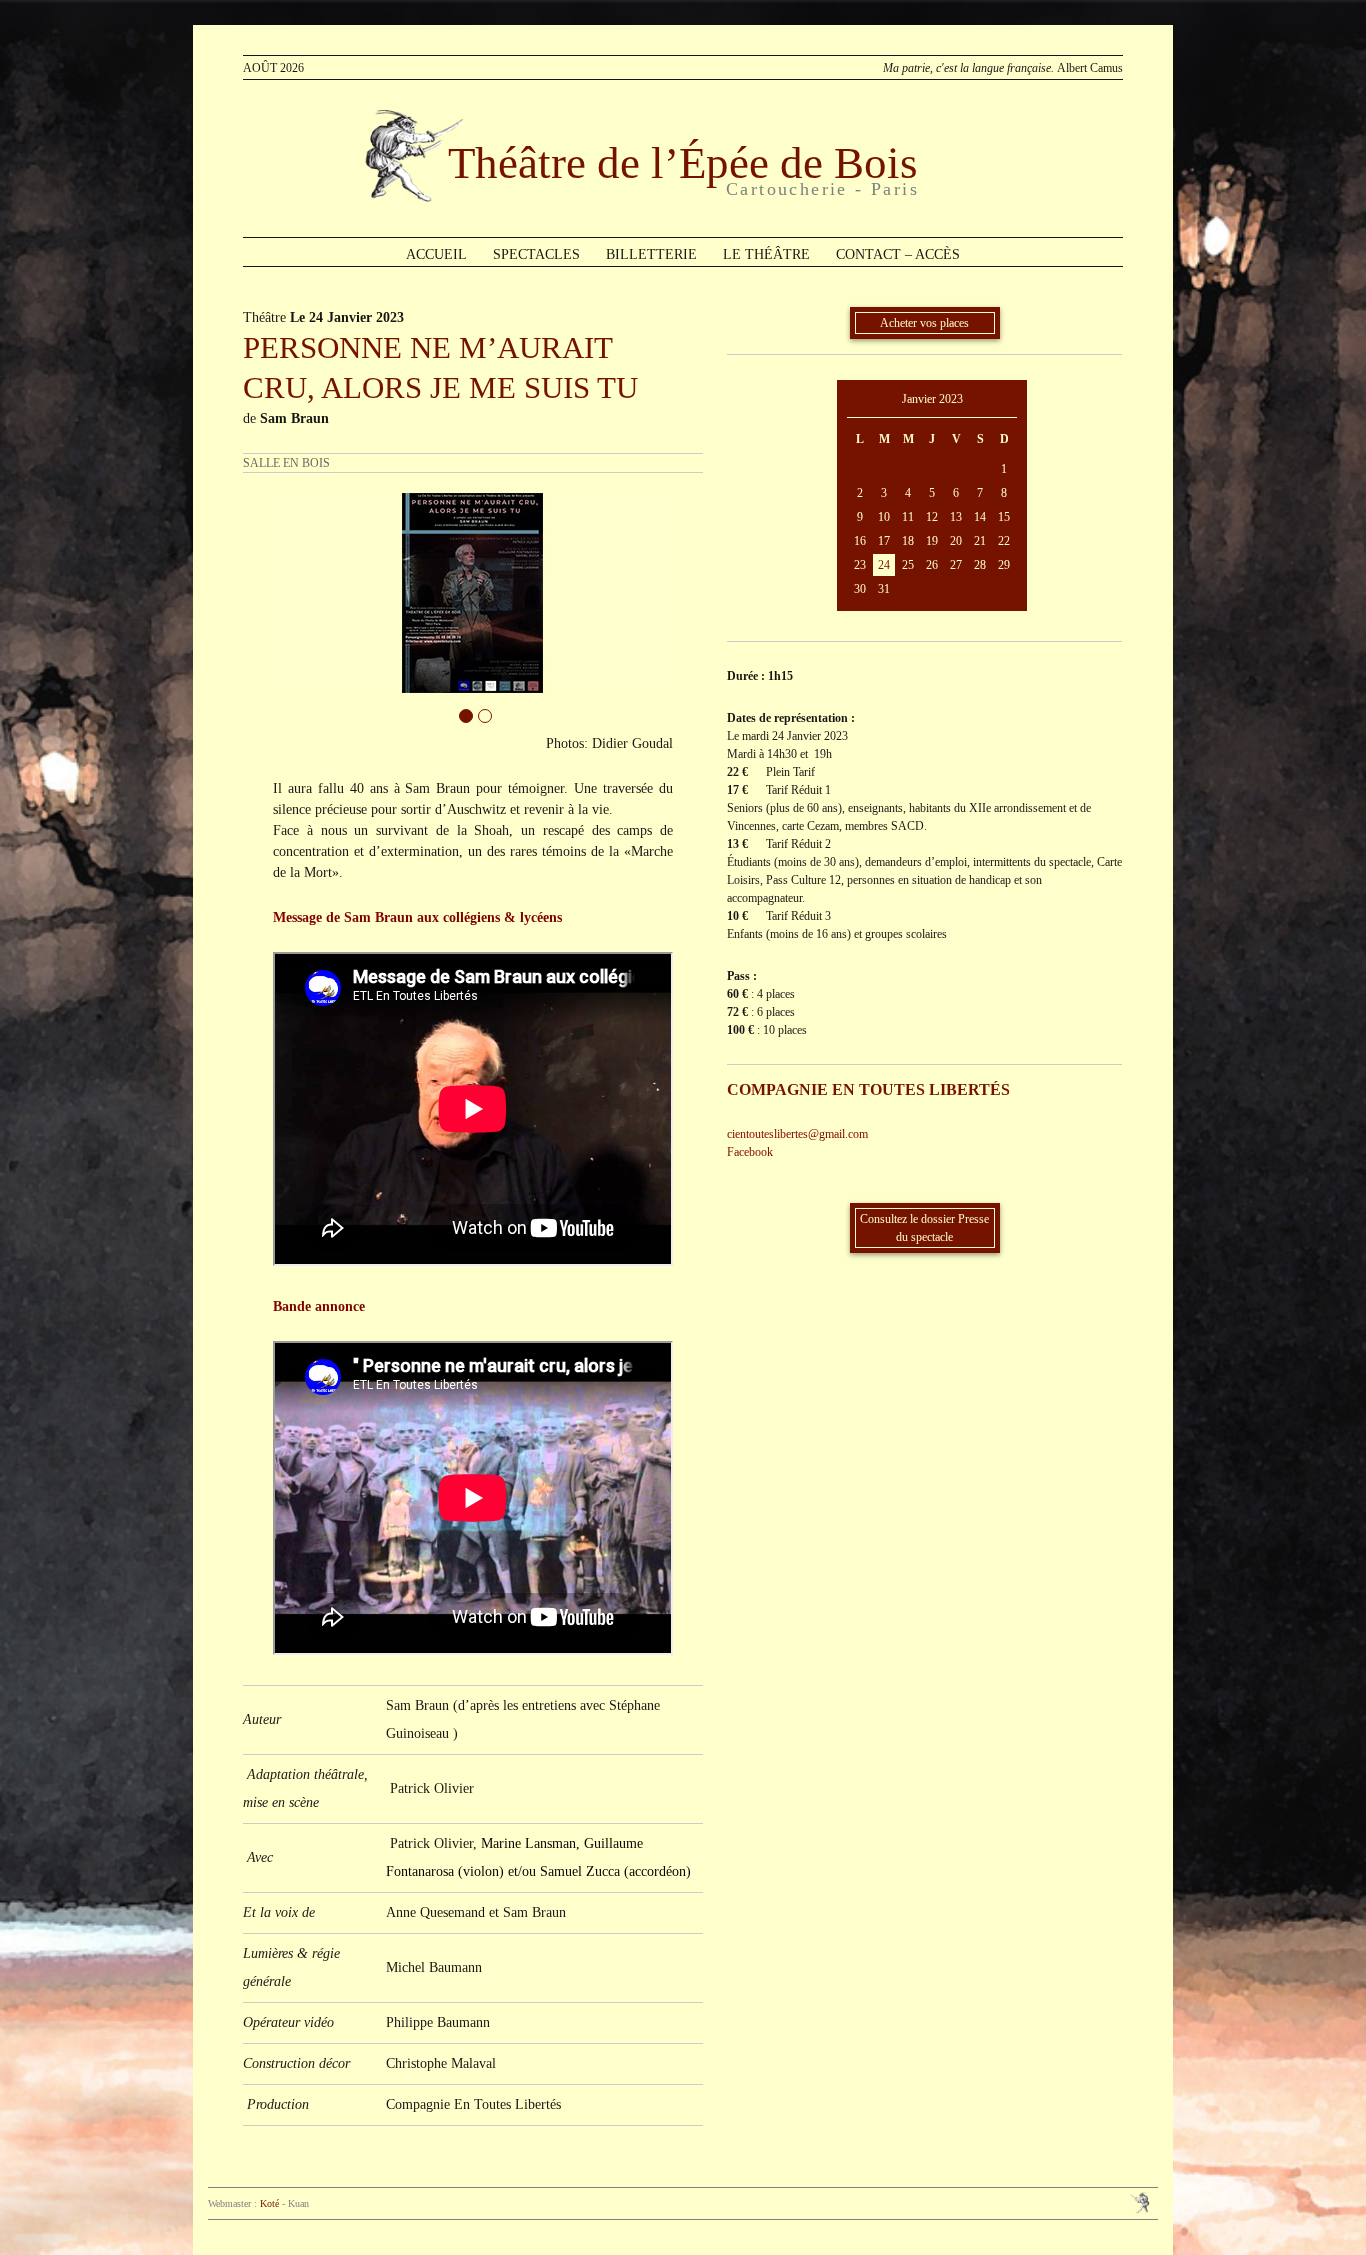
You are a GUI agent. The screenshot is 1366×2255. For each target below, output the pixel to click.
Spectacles (536, 254)
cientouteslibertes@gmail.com (797, 1134)
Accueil (436, 254)
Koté (269, 2203)
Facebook (750, 1152)
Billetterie (651, 254)
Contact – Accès (898, 254)
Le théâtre (766, 254)
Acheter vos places (924, 323)
